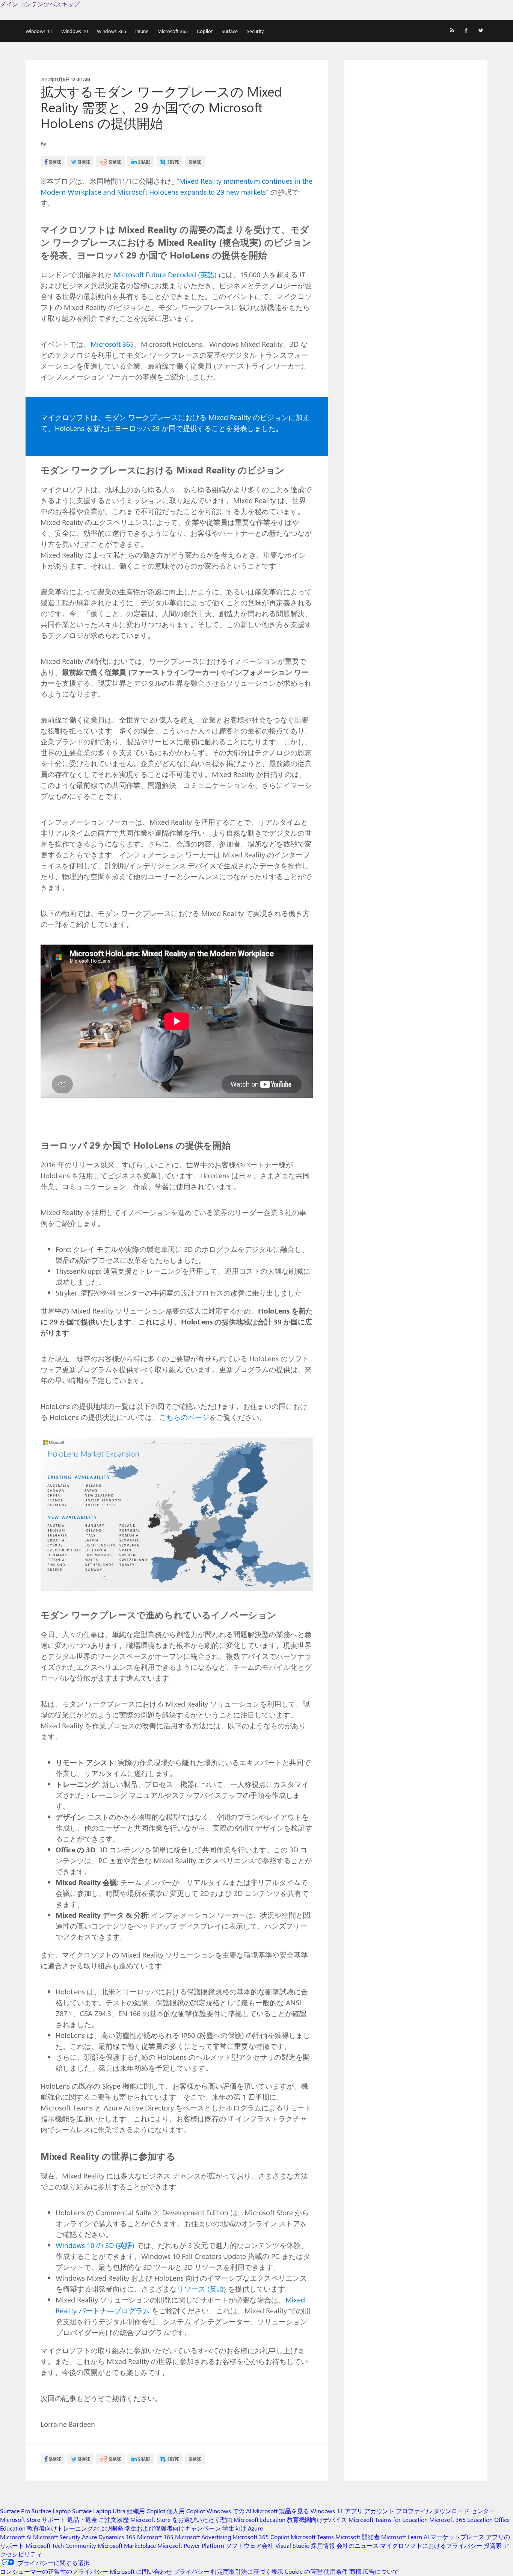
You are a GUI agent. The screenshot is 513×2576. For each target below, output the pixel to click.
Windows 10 (75, 31)
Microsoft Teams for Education (388, 2519)
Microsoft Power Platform (191, 2545)
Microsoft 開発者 (358, 2537)
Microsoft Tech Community (61, 2545)
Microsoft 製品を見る (281, 2511)
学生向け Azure (243, 2528)
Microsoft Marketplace (127, 2545)
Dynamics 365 (117, 2537)
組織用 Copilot (146, 2511)
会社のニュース (358, 2545)
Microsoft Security (57, 2537)
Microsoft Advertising (203, 2537)
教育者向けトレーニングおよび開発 (75, 2528)
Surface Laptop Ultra (99, 2511)
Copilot (205, 31)
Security (255, 31)
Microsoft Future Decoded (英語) (166, 274)
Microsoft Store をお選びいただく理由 (181, 2519)
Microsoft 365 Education (461, 2519)
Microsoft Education (260, 2519)
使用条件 (336, 2571)
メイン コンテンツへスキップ (40, 4)
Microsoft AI (16, 2537)
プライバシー (192, 2571)
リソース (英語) (202, 2289)
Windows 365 (112, 31)
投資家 (493, 2545)
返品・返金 (82, 2519)
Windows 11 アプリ (337, 2511)
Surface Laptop (51, 2511)
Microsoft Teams (312, 2537)
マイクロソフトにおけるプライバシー (431, 2545)
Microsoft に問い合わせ (141, 2571)
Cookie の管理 (303, 2571)
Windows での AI (229, 2511)
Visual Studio (292, 2545)
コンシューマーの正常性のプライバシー (54, 2571)
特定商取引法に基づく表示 (247, 2571)
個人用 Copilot (186, 2511)
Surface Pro (15, 2511)
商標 (355, 2571)
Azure (89, 2537)
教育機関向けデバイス (317, 2519)
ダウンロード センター (464, 2511)
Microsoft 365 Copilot (261, 2537)
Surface (230, 31)
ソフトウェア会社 (250, 2545)
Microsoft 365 (173, 31)
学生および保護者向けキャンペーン (173, 2528)
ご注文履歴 (114, 2519)
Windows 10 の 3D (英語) (96, 2245)
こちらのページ (184, 1417)
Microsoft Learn (402, 2537)
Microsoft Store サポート (33, 2519)
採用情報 (323, 2545)
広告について (381, 2571)
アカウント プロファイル (398, 2511)
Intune (142, 31)
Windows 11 (39, 31)
